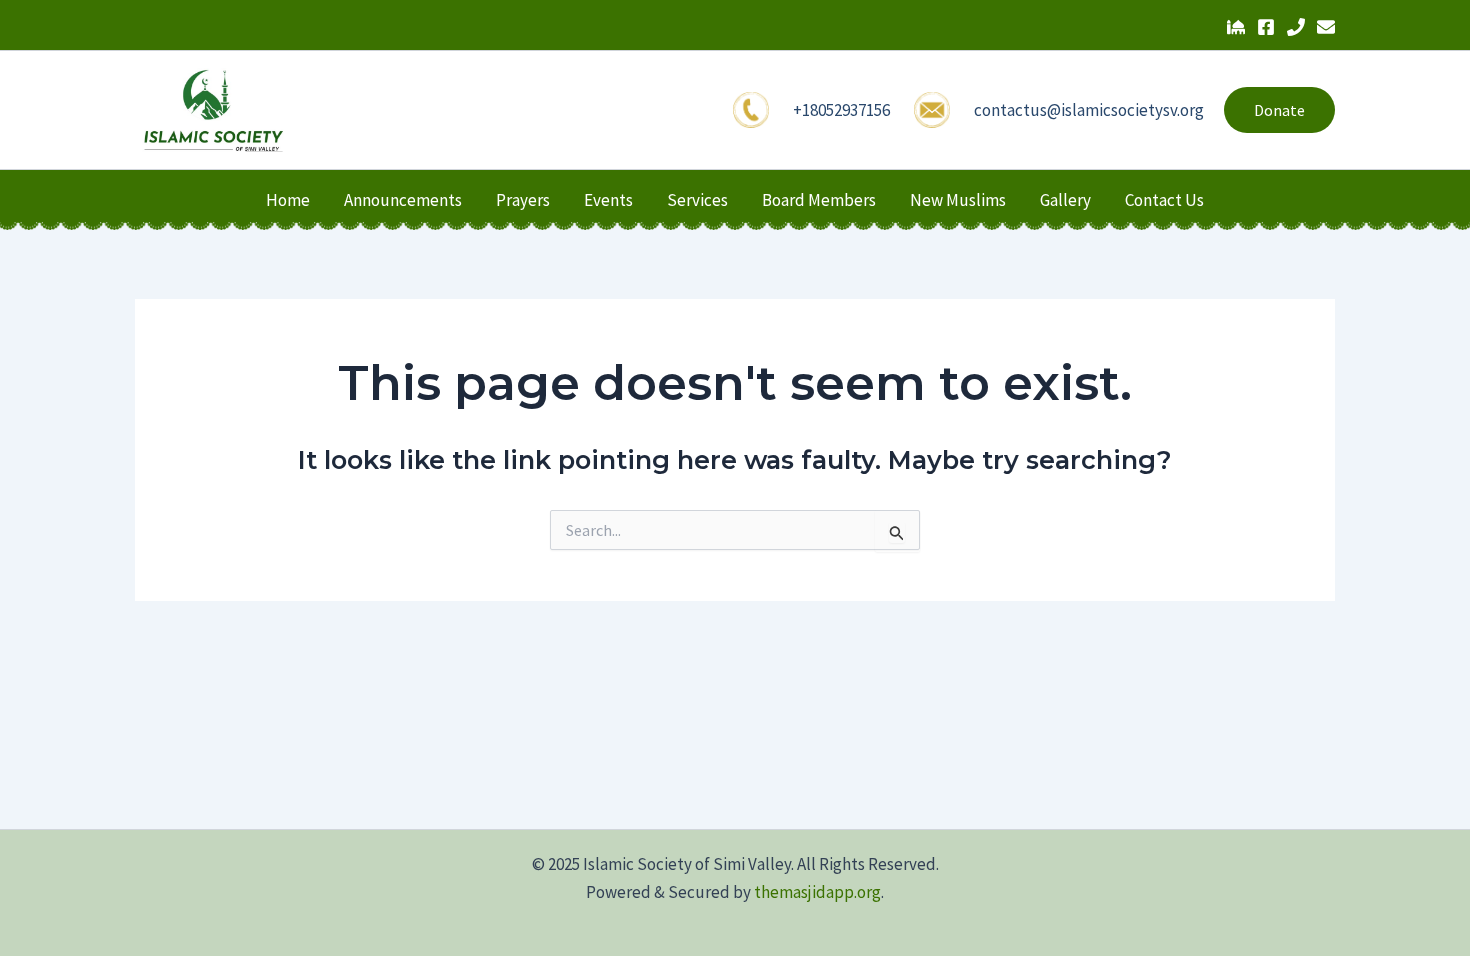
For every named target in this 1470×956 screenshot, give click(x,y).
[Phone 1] (1296, 27)
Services (697, 200)
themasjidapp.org (817, 892)
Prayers (523, 200)
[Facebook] (1266, 27)
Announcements (403, 200)
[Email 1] (1326, 27)
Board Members (819, 200)
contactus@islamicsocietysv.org (1089, 110)
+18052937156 (841, 110)
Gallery (1065, 200)
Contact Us (1164, 200)
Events (608, 200)
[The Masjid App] (1236, 27)
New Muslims (958, 200)
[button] (1279, 110)
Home (288, 200)
